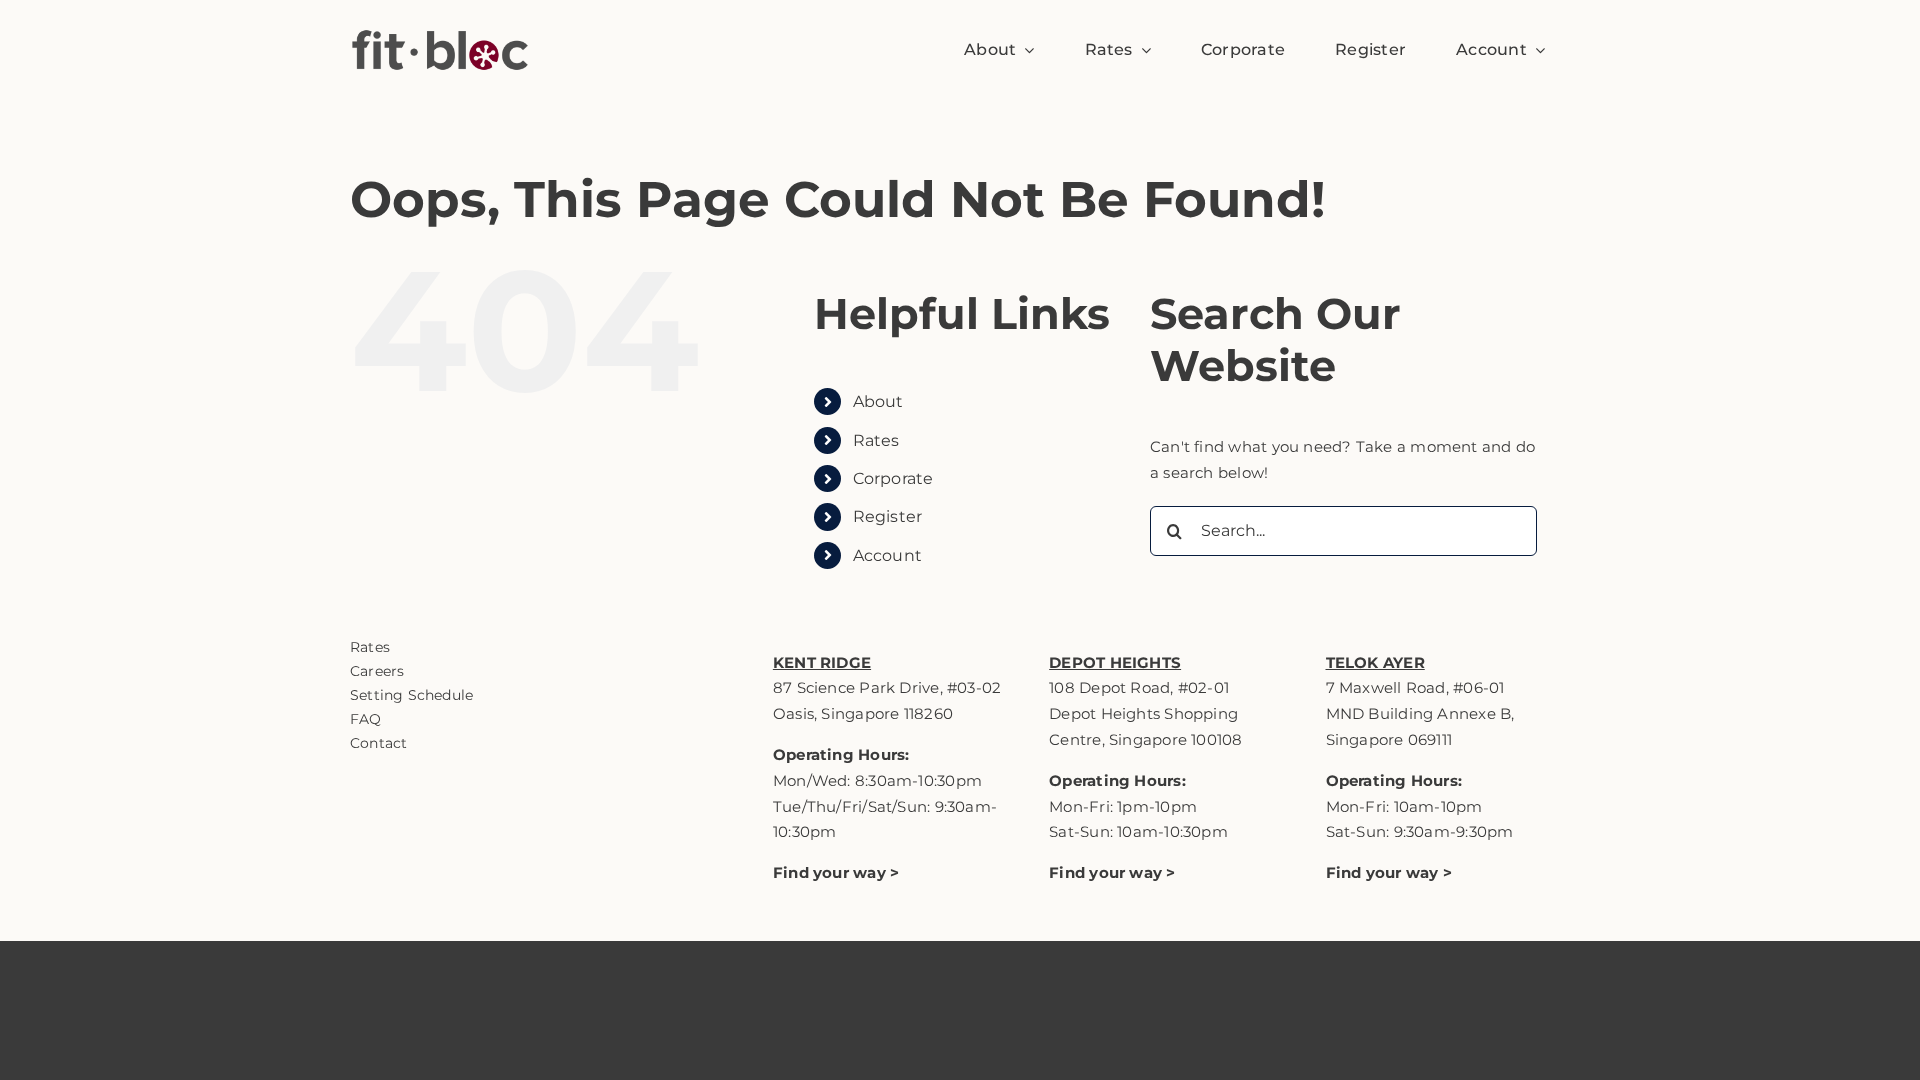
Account (888, 555)
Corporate (893, 478)
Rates (876, 440)
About (878, 401)
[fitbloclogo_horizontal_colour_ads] (440, 12)
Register (888, 516)
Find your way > (1112, 872)
